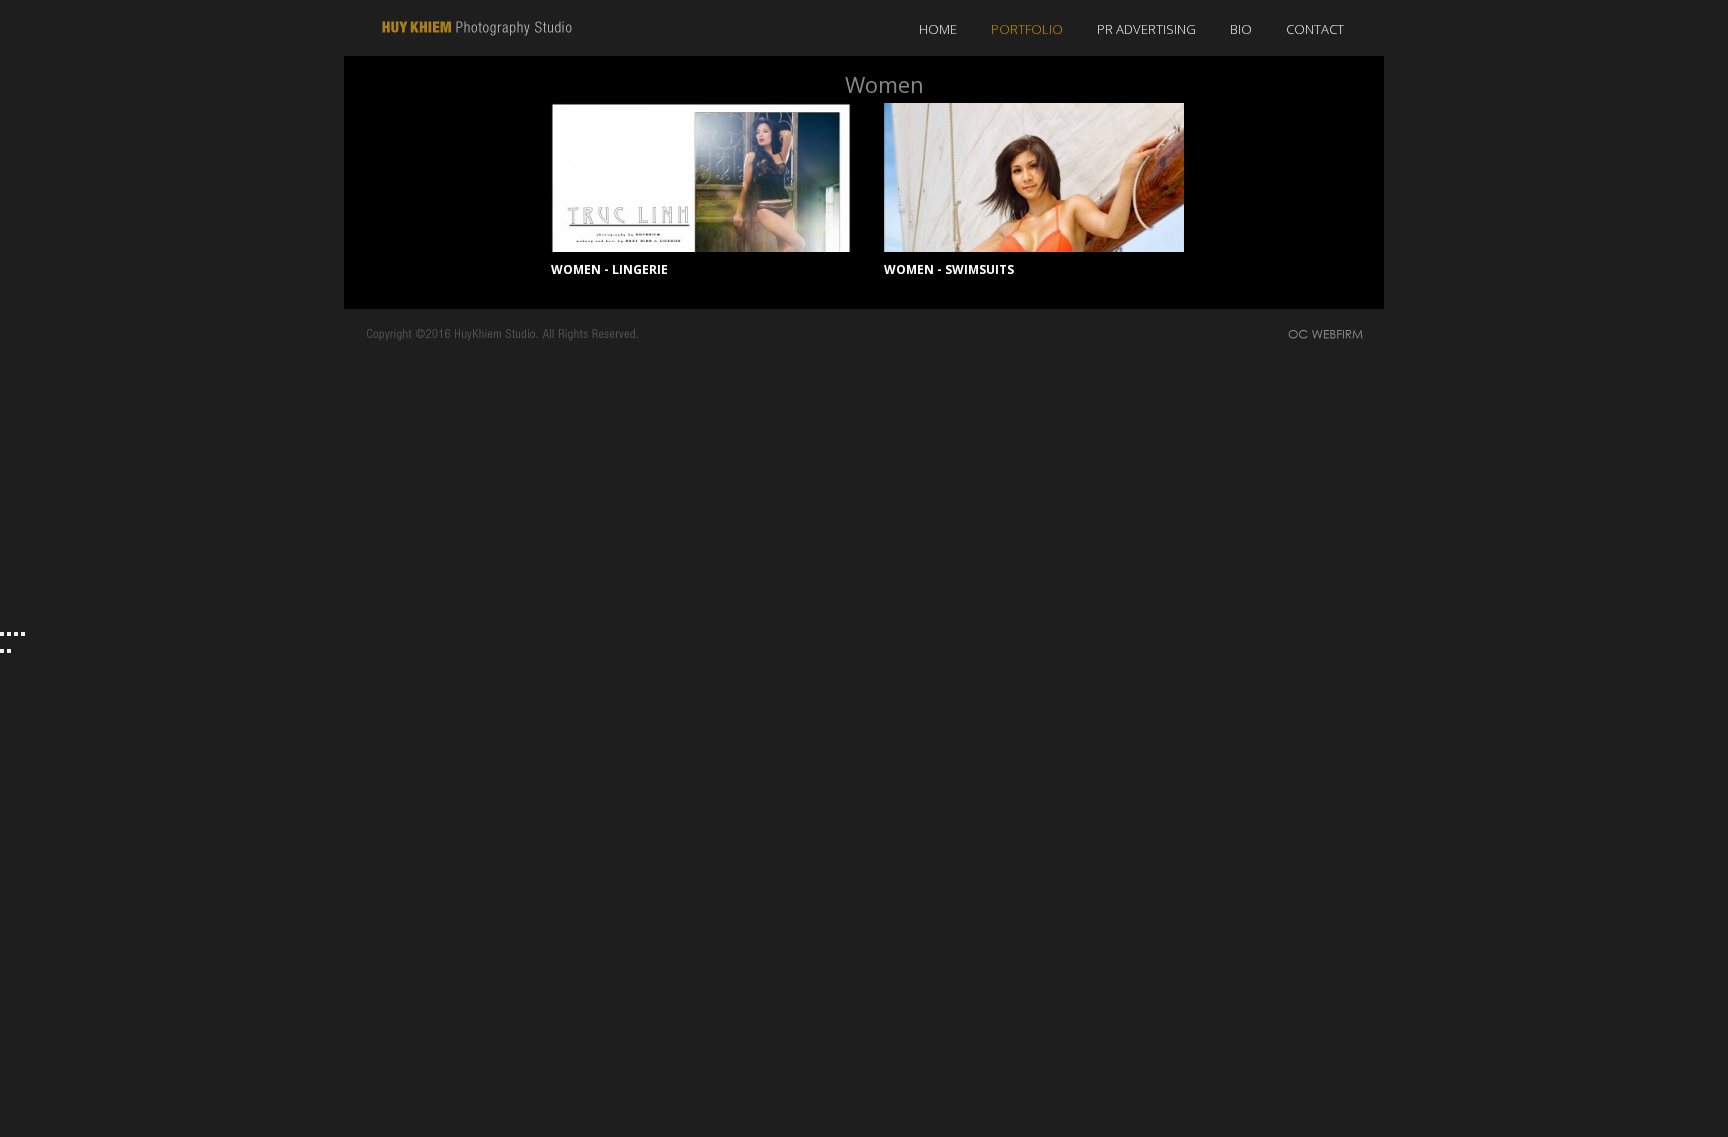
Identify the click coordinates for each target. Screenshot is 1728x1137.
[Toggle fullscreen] (16, 634)
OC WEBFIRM (1331, 335)
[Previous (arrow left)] (2, 651)
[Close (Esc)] (2, 634)
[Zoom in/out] (23, 634)
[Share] (9, 634)
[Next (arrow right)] (9, 651)
